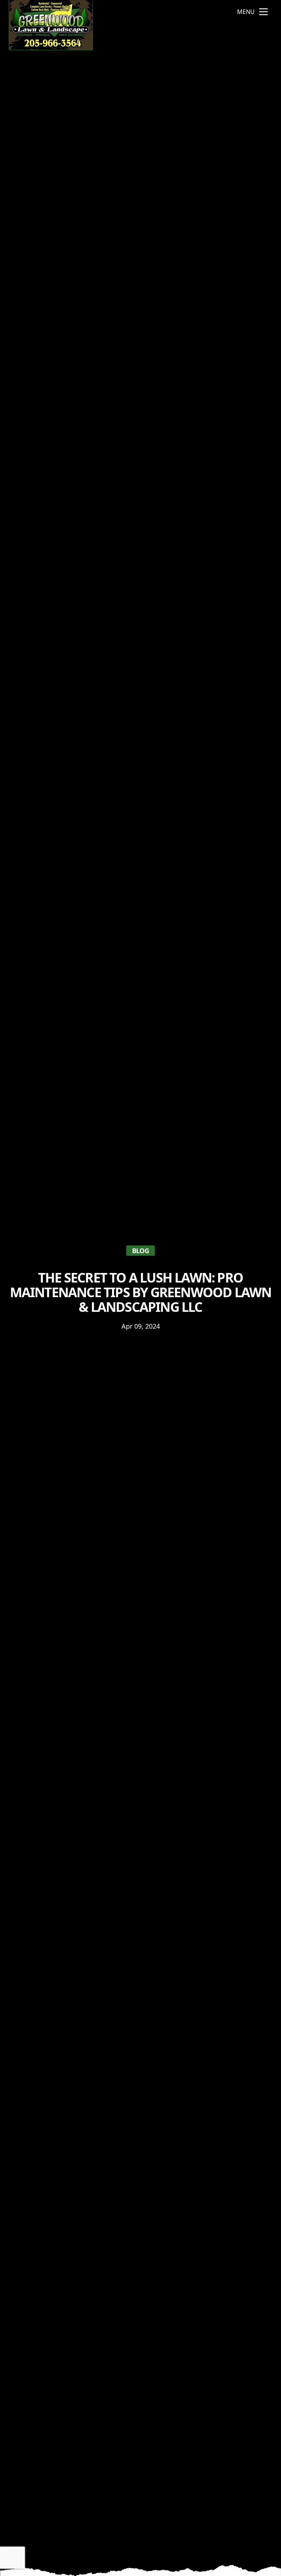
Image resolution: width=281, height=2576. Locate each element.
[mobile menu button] (263, 12)
